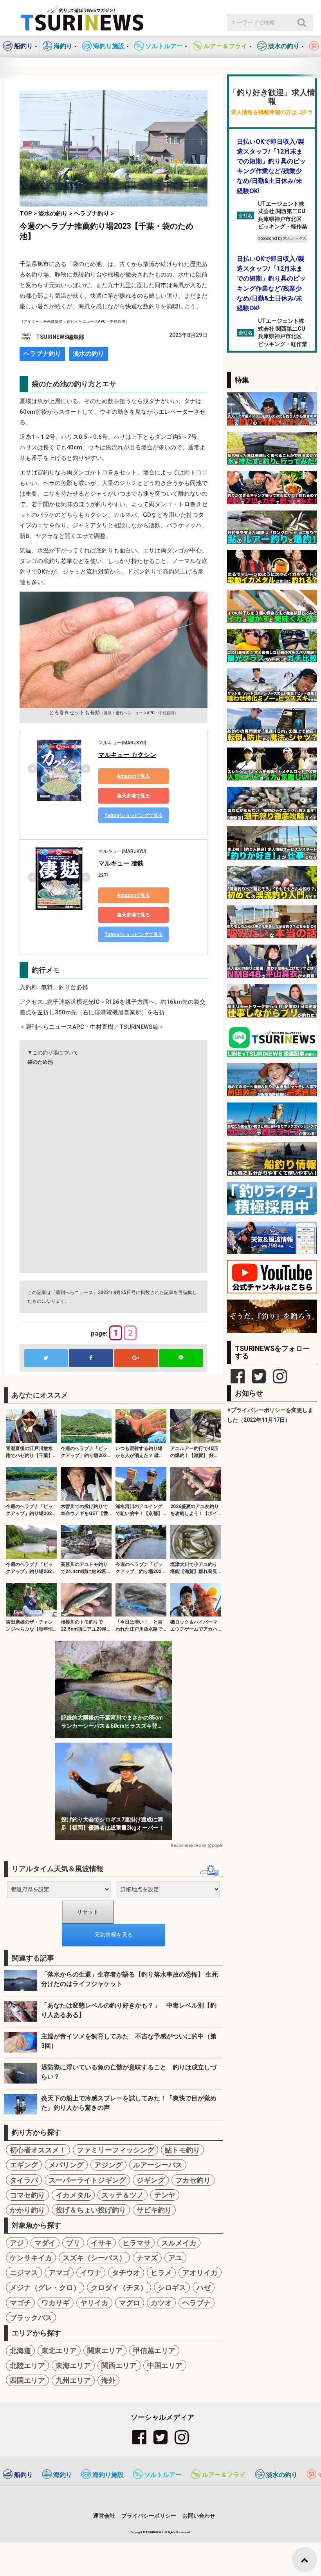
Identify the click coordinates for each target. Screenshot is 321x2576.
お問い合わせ (199, 2516)
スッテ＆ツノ (123, 2195)
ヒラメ (161, 2273)
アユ (175, 2258)
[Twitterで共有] (46, 1358)
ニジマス (24, 2273)
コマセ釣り (27, 2195)
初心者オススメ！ (38, 2150)
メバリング (66, 2165)
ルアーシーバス (158, 2165)
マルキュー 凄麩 (121, 863)
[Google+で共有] (136, 1358)
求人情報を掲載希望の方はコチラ (272, 112)
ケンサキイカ (31, 2258)
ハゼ (204, 2287)
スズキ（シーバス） (94, 2258)
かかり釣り (27, 2210)
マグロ (130, 2303)
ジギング (151, 2180)
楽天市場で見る (133, 796)
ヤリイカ (94, 2303)
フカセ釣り (193, 2180)
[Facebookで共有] (91, 1358)
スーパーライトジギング (87, 2180)
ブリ (73, 2243)
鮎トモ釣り (182, 2150)
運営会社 (104, 2516)
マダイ (45, 2243)
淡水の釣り (88, 354)
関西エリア (119, 2365)
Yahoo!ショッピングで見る (134, 815)
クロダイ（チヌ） (119, 2287)
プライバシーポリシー (149, 2516)
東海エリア (73, 2365)
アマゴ (59, 2273)
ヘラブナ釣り (42, 354)
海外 (108, 2380)
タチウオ (126, 2273)
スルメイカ (179, 2243)
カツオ (161, 2303)
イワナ (91, 2273)
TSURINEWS (155, 2532)
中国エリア (165, 2365)
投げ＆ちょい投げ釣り (91, 2210)
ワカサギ (56, 2303)
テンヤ (165, 2195)
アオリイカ (200, 2273)
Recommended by (188, 1846)
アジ (17, 2243)
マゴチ (20, 2303)
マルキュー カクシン (127, 755)
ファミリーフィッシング (115, 2150)
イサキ (101, 2243)
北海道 (20, 2351)
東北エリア (59, 2351)
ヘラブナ (197, 2303)
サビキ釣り (154, 2210)
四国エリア (27, 2380)
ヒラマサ (137, 2243)
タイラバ (24, 2180)
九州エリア (73, 2380)
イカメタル (73, 2195)
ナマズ (147, 2258)
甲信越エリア (154, 2351)
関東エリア (105, 2351)
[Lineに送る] (181, 1358)
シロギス (172, 2287)
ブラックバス (31, 2318)
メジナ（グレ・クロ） (45, 2287)
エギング (24, 2165)
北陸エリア (27, 2365)
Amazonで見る (133, 776)
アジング (108, 2165)
